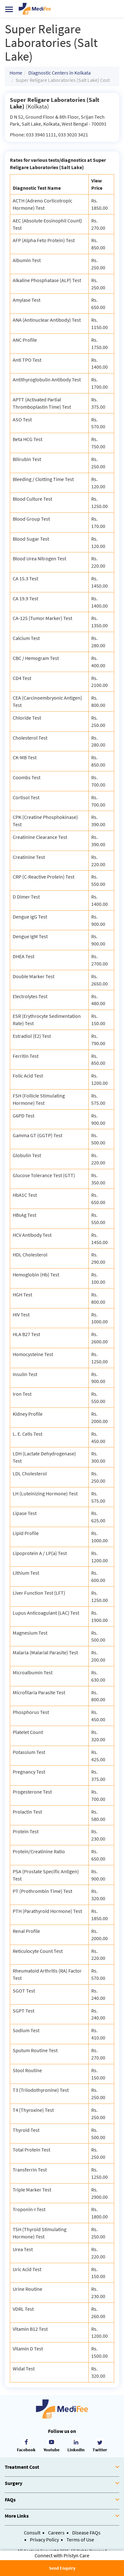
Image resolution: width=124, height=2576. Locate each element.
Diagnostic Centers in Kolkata (59, 73)
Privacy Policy (44, 2540)
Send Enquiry (62, 2568)
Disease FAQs (86, 2533)
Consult (32, 2533)
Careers (56, 2533)
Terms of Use (80, 2540)
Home (16, 73)
